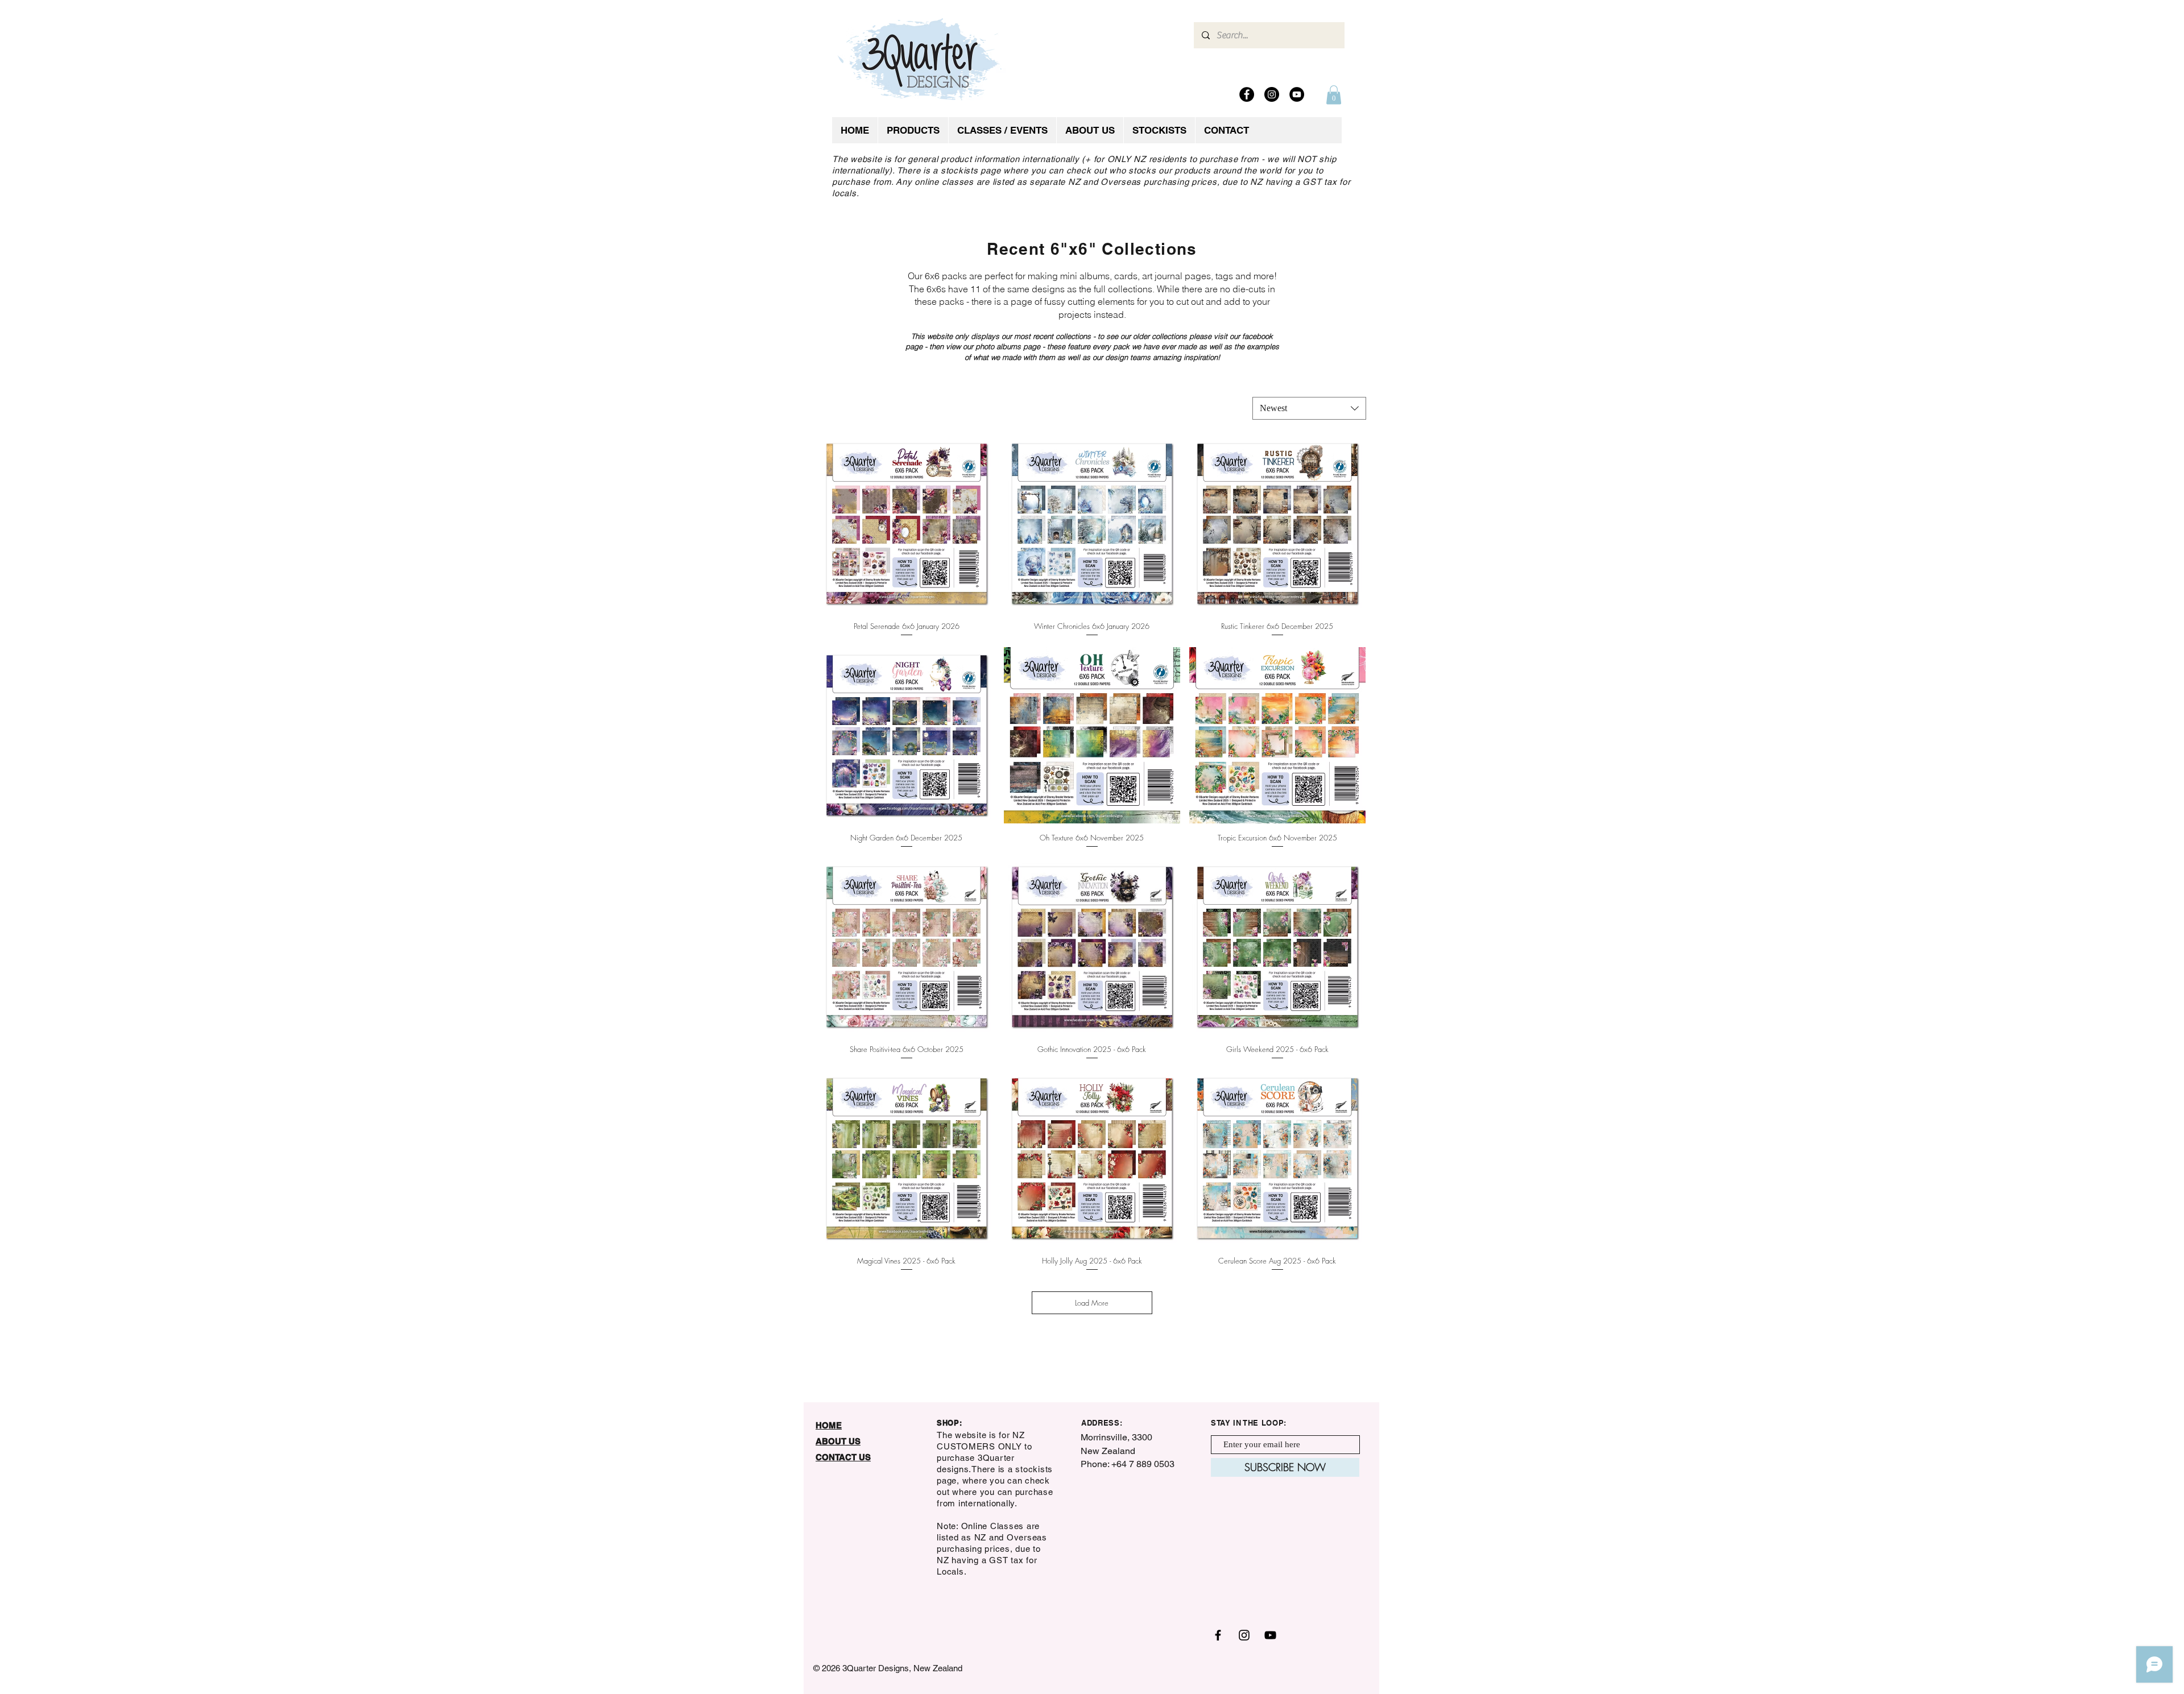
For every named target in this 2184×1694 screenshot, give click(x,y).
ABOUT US (838, 1441)
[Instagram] (1272, 94)
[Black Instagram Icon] (1244, 1635)
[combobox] (1309, 408)
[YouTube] (1297, 94)
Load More (1092, 1303)
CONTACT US (843, 1457)
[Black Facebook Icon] (1218, 1635)
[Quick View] (907, 524)
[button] (1334, 95)
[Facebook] (1247, 94)
